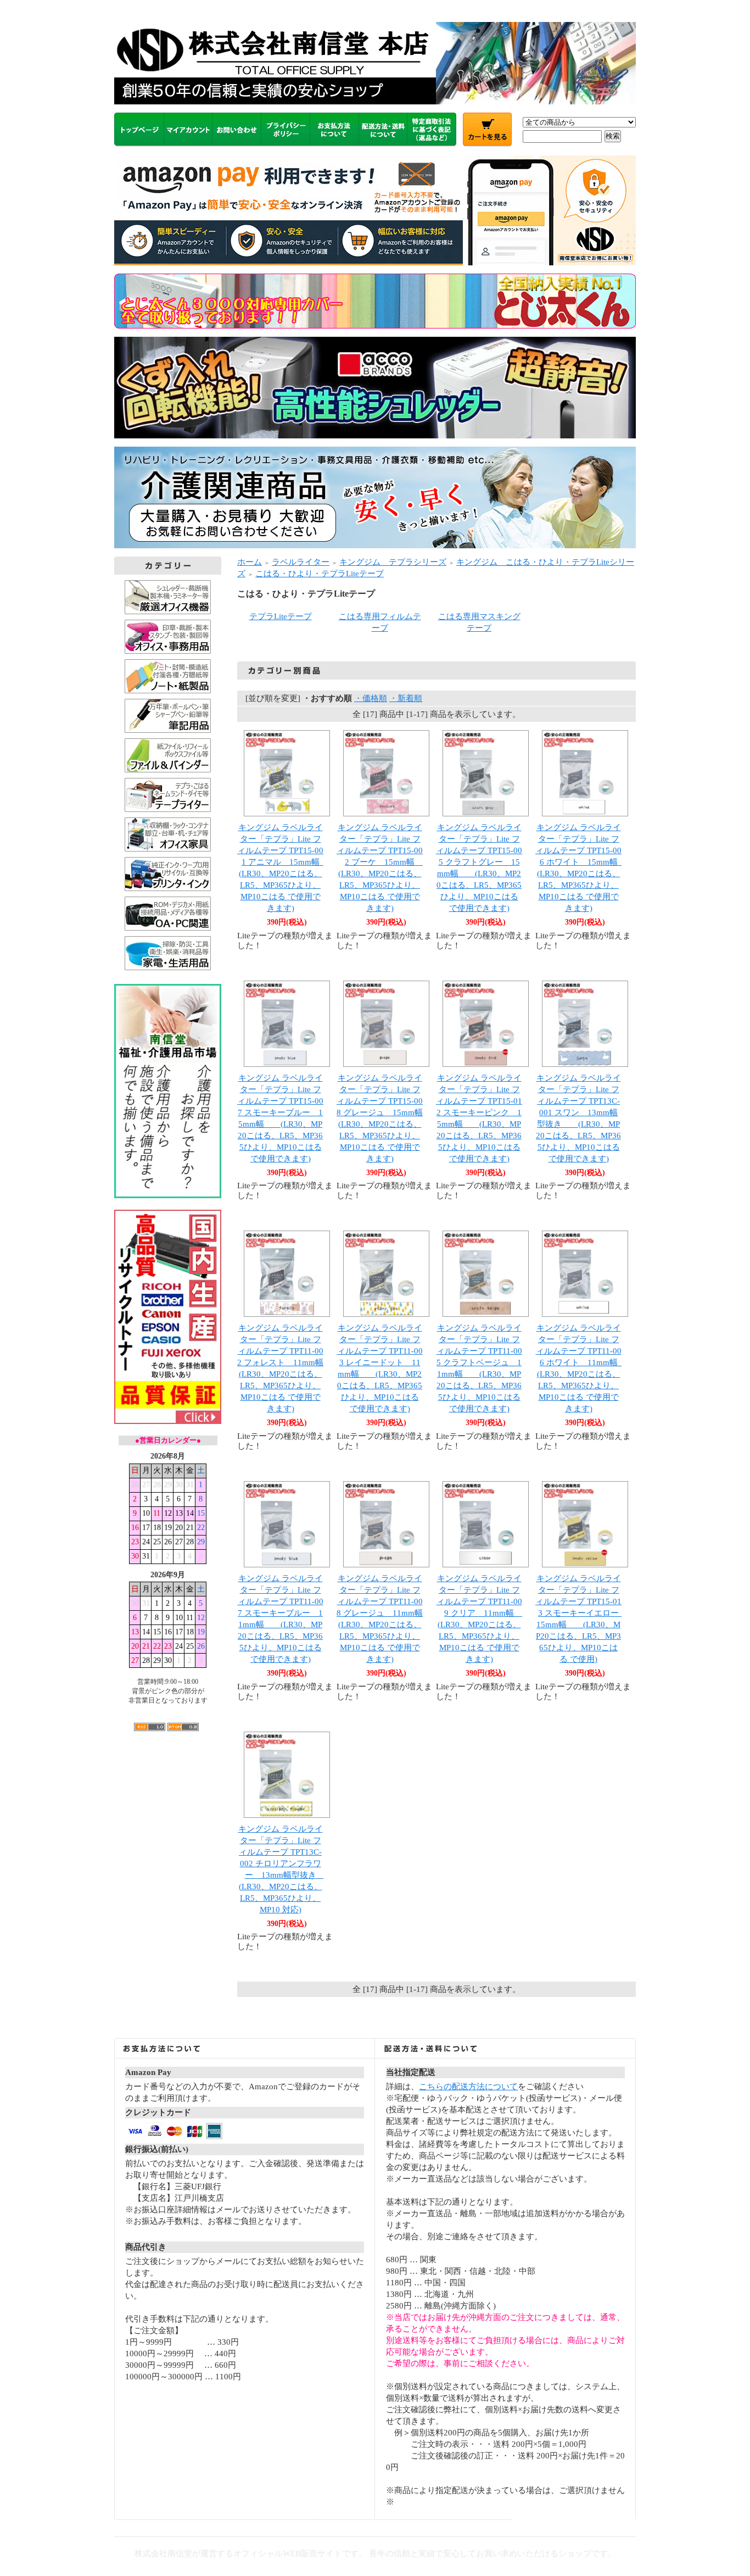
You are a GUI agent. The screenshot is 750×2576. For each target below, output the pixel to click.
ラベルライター (301, 562)
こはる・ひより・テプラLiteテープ (320, 574)
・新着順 (406, 698)
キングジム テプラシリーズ (393, 562)
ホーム (250, 562)
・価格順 (371, 698)
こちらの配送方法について (468, 2087)
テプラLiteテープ (281, 616)
